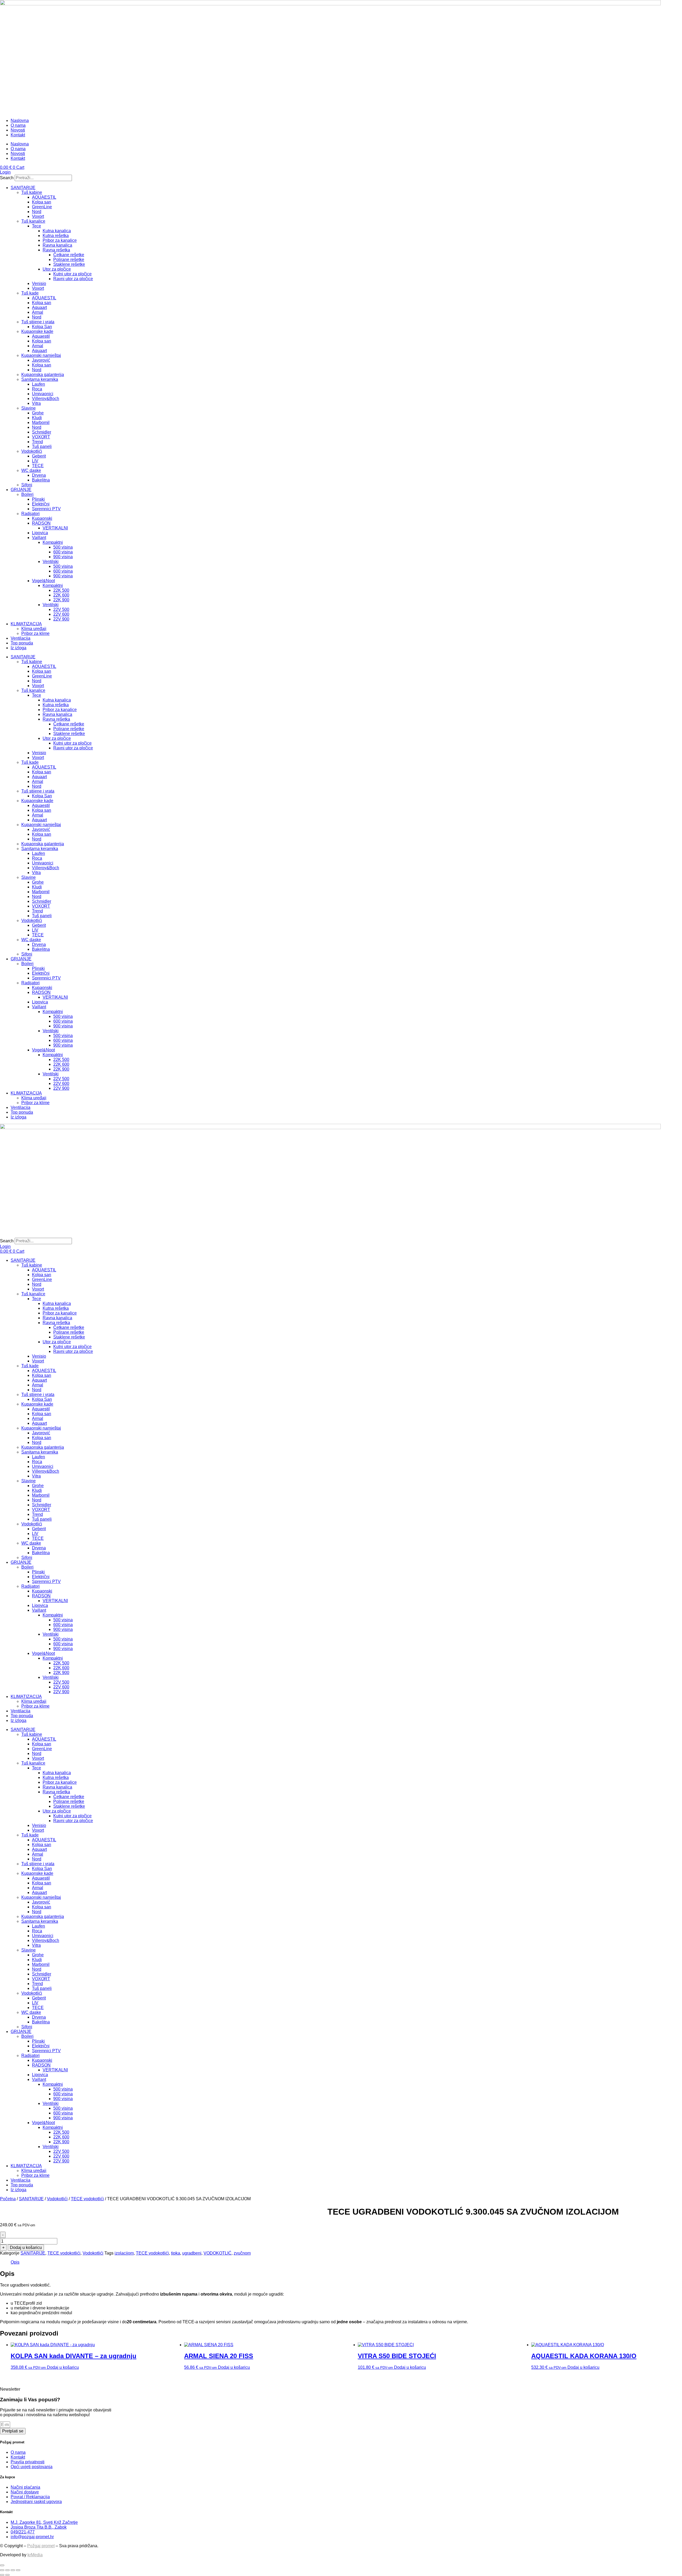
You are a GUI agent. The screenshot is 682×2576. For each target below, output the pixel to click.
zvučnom (242, 2253)
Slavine (29, 408)
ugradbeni (192, 2253)
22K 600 (61, 595)
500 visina (63, 547)
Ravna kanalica (57, 245)
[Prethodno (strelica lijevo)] (2, 2575)
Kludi (37, 418)
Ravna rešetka (56, 250)
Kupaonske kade (37, 331)
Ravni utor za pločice (73, 279)
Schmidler (42, 432)
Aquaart (39, 307)
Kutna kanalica (57, 231)
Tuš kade (30, 293)
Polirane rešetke (69, 260)
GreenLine (42, 207)
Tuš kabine (32, 192)
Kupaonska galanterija (43, 375)
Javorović (41, 360)
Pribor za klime (35, 633)
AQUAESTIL (44, 197)
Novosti (18, 130)
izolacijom (124, 2253)
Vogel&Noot (43, 581)
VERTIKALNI (55, 528)
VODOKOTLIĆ (218, 2253)
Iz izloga (19, 648)
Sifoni (27, 485)
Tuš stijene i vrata (38, 322)
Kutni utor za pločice (72, 274)
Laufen (38, 384)
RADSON (41, 523)
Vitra (36, 403)
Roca (37, 389)
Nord (37, 212)
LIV (35, 461)
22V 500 (61, 609)
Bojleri (27, 494)
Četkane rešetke (69, 255)
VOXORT (41, 437)
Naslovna (20, 121)
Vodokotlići (32, 451)
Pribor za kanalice (60, 240)
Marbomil (41, 422)
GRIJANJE (21, 490)
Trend (37, 442)
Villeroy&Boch (46, 399)
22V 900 (61, 619)
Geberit (39, 456)
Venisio (39, 283)
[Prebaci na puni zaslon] (7, 2570)
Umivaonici (43, 394)
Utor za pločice (57, 269)
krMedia (35, 2555)
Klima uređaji (34, 629)
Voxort (38, 216)
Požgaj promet (41, 2546)
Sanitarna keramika (40, 379)
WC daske (31, 470)
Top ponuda (22, 643)
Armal (38, 312)
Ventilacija (21, 638)
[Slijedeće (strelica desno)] (7, 2575)
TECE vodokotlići (87, 2199)
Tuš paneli (42, 446)
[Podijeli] (13, 2570)
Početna (8, 2199)
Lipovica (40, 533)
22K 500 (61, 590)
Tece (36, 226)
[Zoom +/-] (2, 2570)
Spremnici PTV (46, 509)
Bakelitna (41, 480)
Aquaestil (41, 336)
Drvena (39, 475)
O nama (18, 125)
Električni (41, 504)
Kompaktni (53, 542)
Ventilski (51, 562)
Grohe (38, 413)
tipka (176, 2253)
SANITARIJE (23, 188)
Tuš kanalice (33, 221)
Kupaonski (42, 518)
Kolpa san (42, 202)
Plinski (38, 499)
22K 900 (61, 600)
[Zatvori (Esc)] (18, 2570)
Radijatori (31, 514)
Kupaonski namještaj (41, 355)
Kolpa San (42, 327)
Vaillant (39, 538)
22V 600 (61, 614)
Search (7, 178)
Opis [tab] (15, 2262)
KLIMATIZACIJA (26, 624)
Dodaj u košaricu (26, 2248)
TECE (38, 466)
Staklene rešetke (69, 264)
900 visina (63, 557)
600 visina (63, 552)
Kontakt (18, 135)
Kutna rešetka (56, 236)
